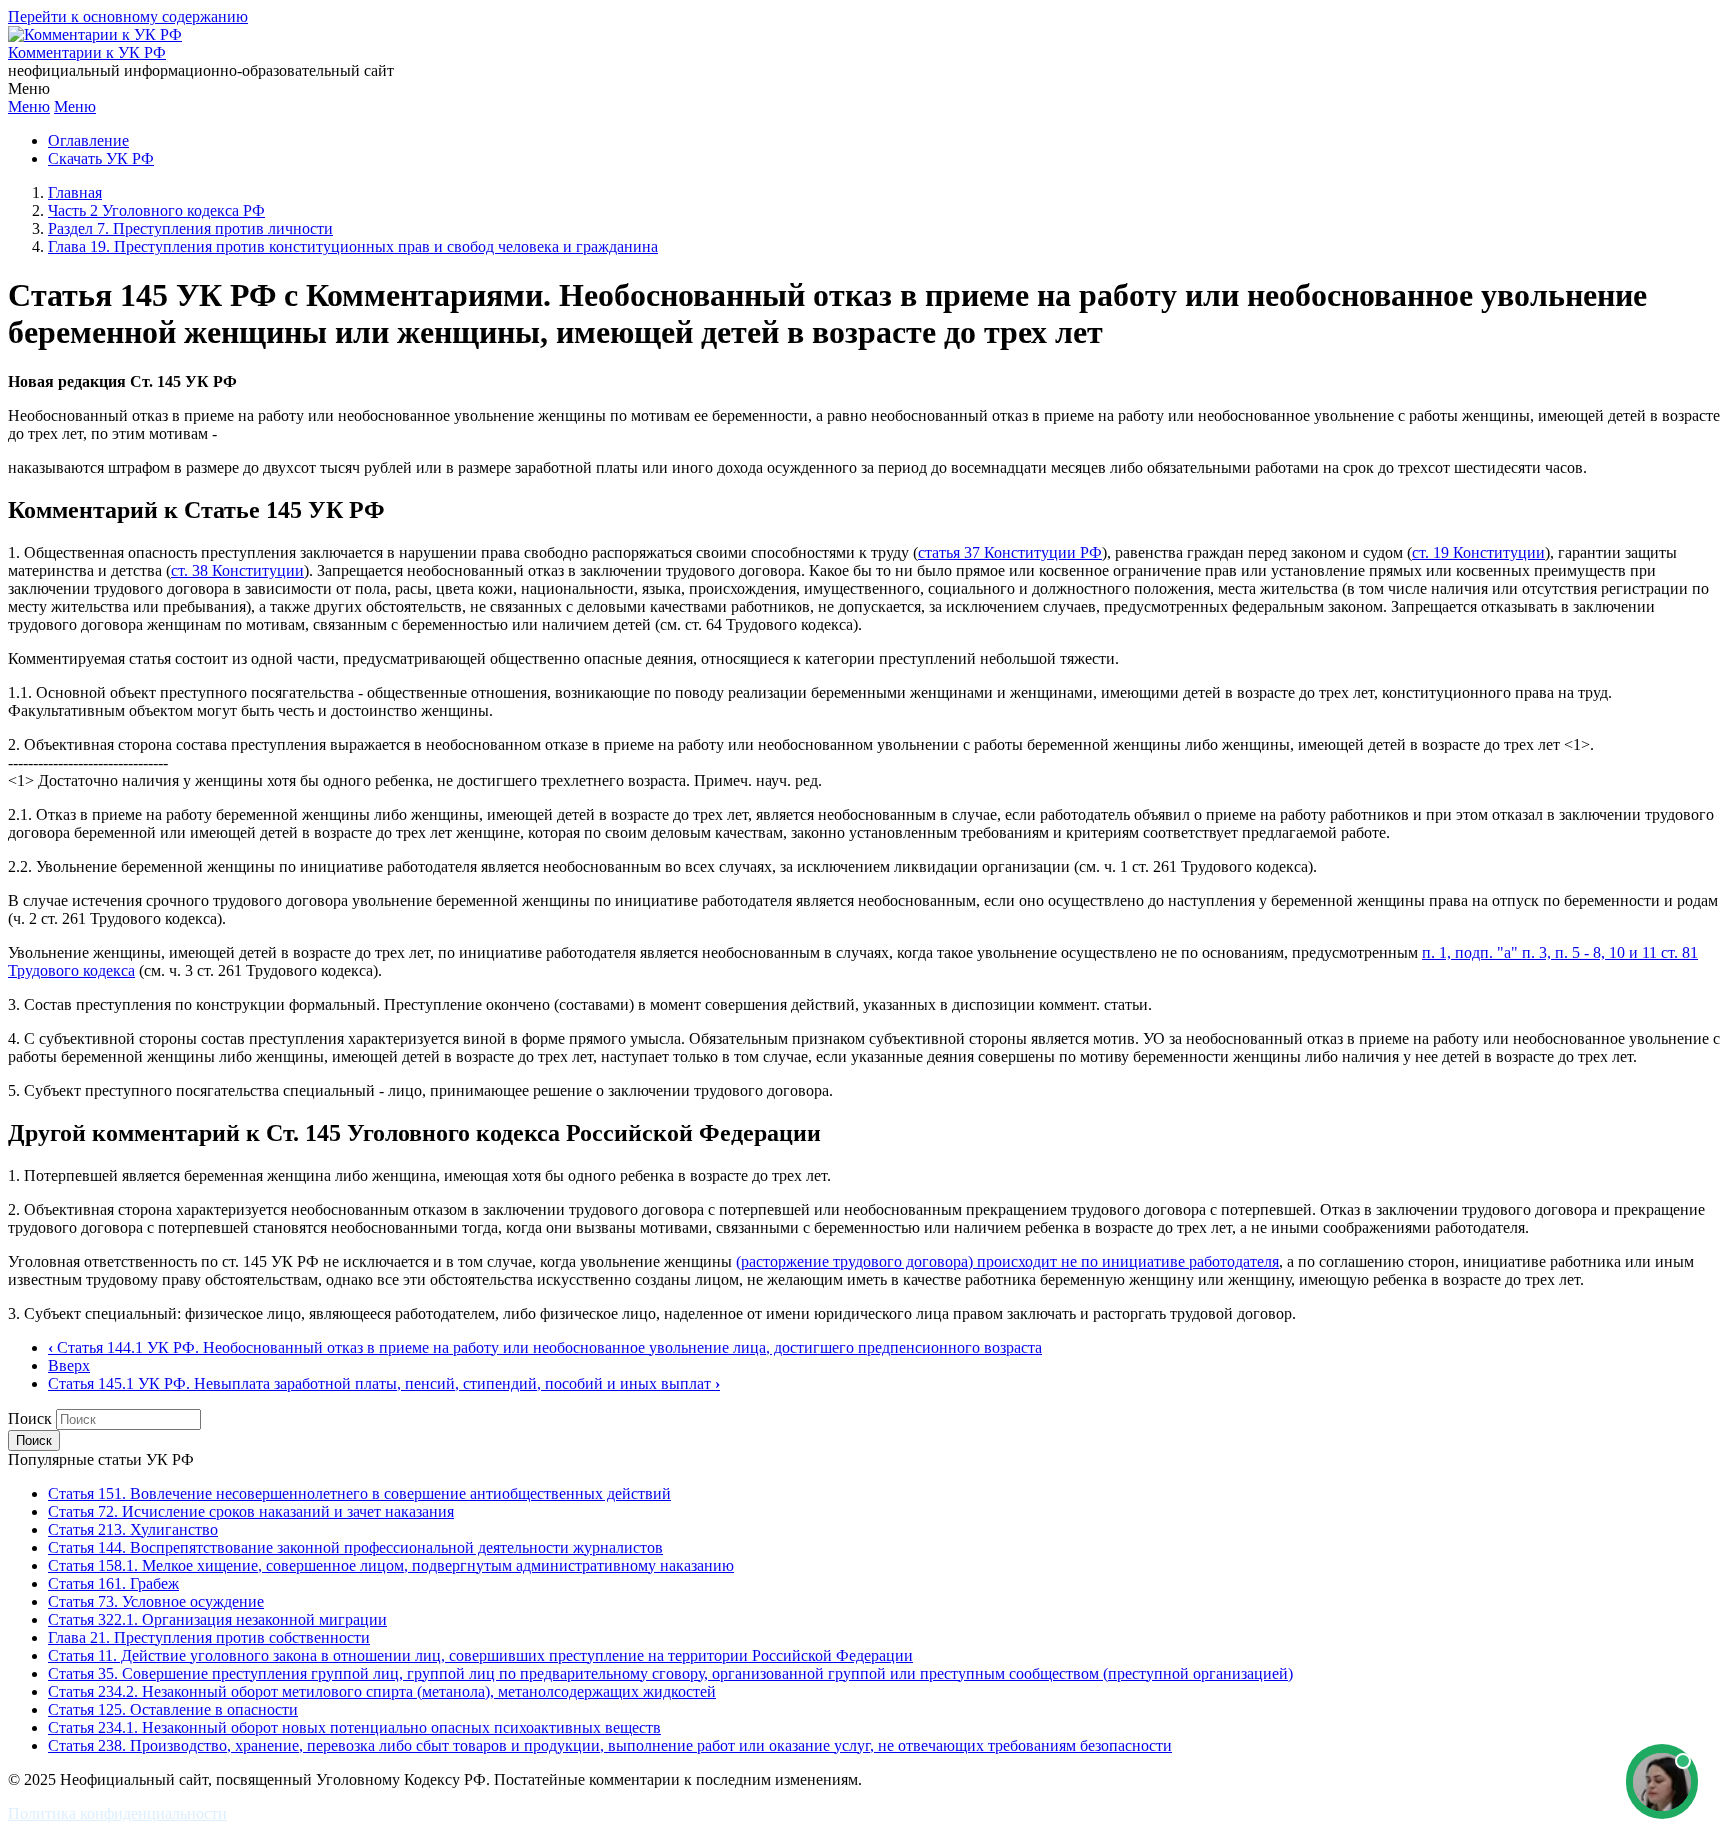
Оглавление (88, 140)
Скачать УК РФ (101, 158)
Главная (75, 192)
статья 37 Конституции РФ (1010, 552)
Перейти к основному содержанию (128, 16)
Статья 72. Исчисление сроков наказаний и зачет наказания (251, 1511)
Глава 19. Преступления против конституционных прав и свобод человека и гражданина (353, 246)
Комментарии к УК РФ (87, 52)
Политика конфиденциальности (117, 1813)
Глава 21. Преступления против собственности (209, 1637)
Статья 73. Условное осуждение (156, 1601)
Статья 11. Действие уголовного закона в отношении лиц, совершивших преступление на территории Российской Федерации (480, 1655)
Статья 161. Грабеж (113, 1583)
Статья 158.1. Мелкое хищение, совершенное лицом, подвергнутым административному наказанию (391, 1565)
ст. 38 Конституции (237, 570)
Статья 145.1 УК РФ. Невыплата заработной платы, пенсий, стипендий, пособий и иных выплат (384, 1383)
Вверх (69, 1365)
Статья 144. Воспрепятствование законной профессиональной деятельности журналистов (355, 1547)
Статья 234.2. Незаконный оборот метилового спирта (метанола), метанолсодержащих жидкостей (382, 1691)
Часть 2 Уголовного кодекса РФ (156, 210)
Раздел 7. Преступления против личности (190, 228)
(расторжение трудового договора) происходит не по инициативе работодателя (1007, 1261)
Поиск (30, 1418)
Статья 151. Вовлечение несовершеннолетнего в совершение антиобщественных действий (359, 1493)
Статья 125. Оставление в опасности (173, 1709)
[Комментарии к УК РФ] (95, 34)
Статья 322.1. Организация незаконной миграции (217, 1619)
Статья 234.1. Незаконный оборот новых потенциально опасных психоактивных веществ (354, 1727)
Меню (29, 106)
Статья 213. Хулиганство (133, 1529)
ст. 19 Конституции (1478, 552)
